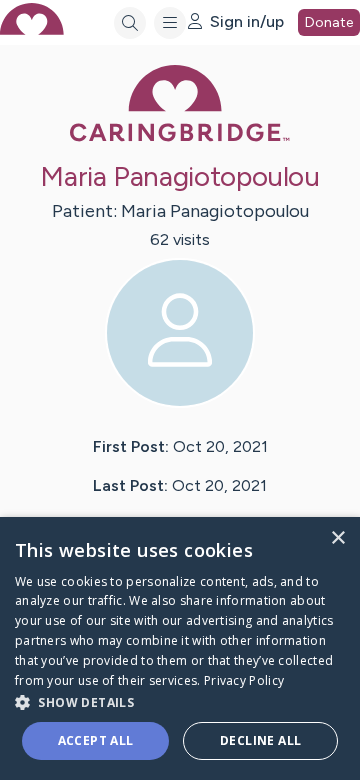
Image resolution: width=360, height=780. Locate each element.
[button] (180, 701)
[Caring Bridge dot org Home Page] (180, 137)
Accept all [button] (96, 740)
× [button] (337, 538)
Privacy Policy (244, 680)
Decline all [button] (260, 740)
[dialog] (180, 648)
